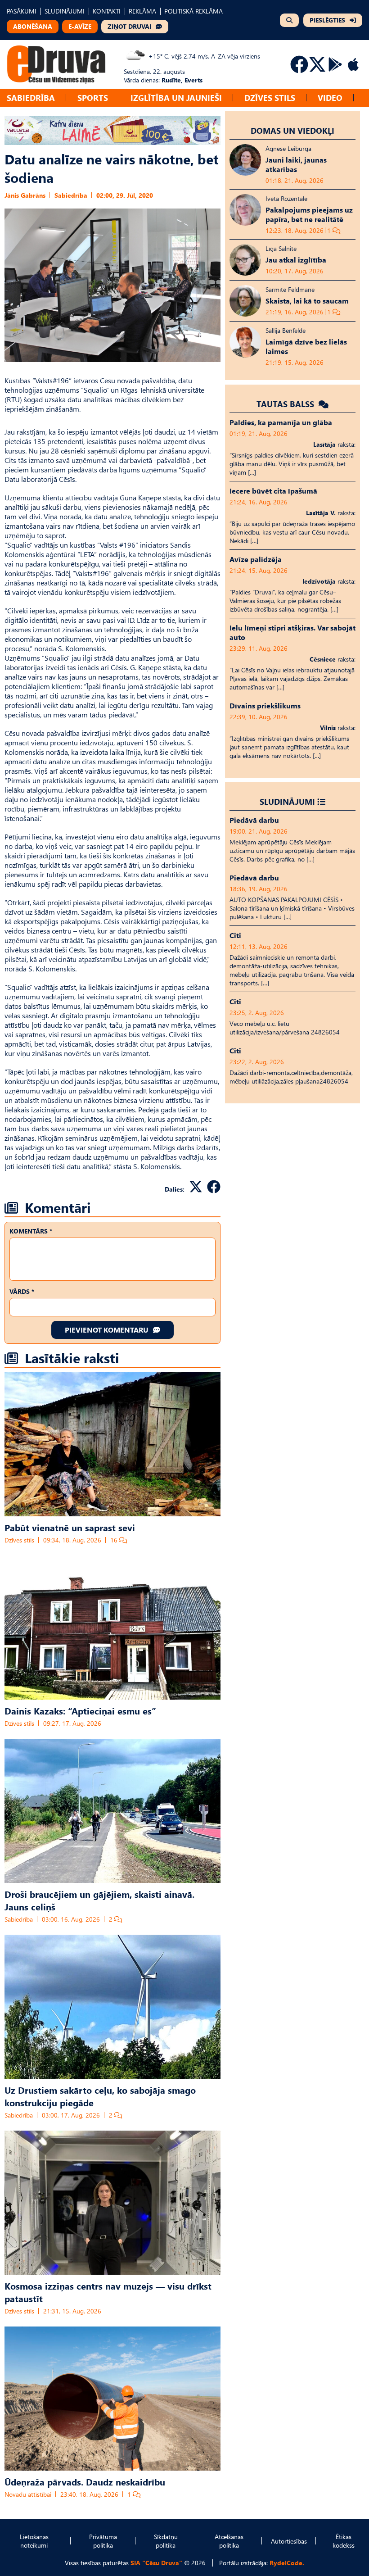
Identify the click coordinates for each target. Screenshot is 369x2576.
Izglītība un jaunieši (176, 98)
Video (330, 98)
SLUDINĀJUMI (65, 11)
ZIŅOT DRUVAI (129, 26)
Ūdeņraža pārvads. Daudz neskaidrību (85, 2481)
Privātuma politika (103, 2541)
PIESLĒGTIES (327, 20)
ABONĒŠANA (33, 26)
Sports (93, 98)
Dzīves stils (270, 98)
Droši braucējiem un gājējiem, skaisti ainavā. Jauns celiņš (99, 1900)
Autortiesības (289, 2541)
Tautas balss (286, 404)
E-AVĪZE (80, 26)
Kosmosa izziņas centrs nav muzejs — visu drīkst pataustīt (108, 2292)
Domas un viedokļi (292, 130)
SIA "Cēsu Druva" (156, 2563)
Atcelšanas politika (229, 2541)
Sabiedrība (31, 98)
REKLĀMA (142, 11)
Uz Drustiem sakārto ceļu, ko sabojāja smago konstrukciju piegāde (100, 2096)
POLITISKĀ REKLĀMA (193, 11)
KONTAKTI (107, 11)
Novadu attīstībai (28, 2494)
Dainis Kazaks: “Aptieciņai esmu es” (80, 1710)
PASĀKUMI (22, 11)
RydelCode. (287, 2563)
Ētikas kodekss (344, 2541)
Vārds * (22, 1291)
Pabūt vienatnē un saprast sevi (70, 1527)
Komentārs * (31, 1231)
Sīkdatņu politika (166, 2541)
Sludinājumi (287, 801)
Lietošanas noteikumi (34, 2541)
